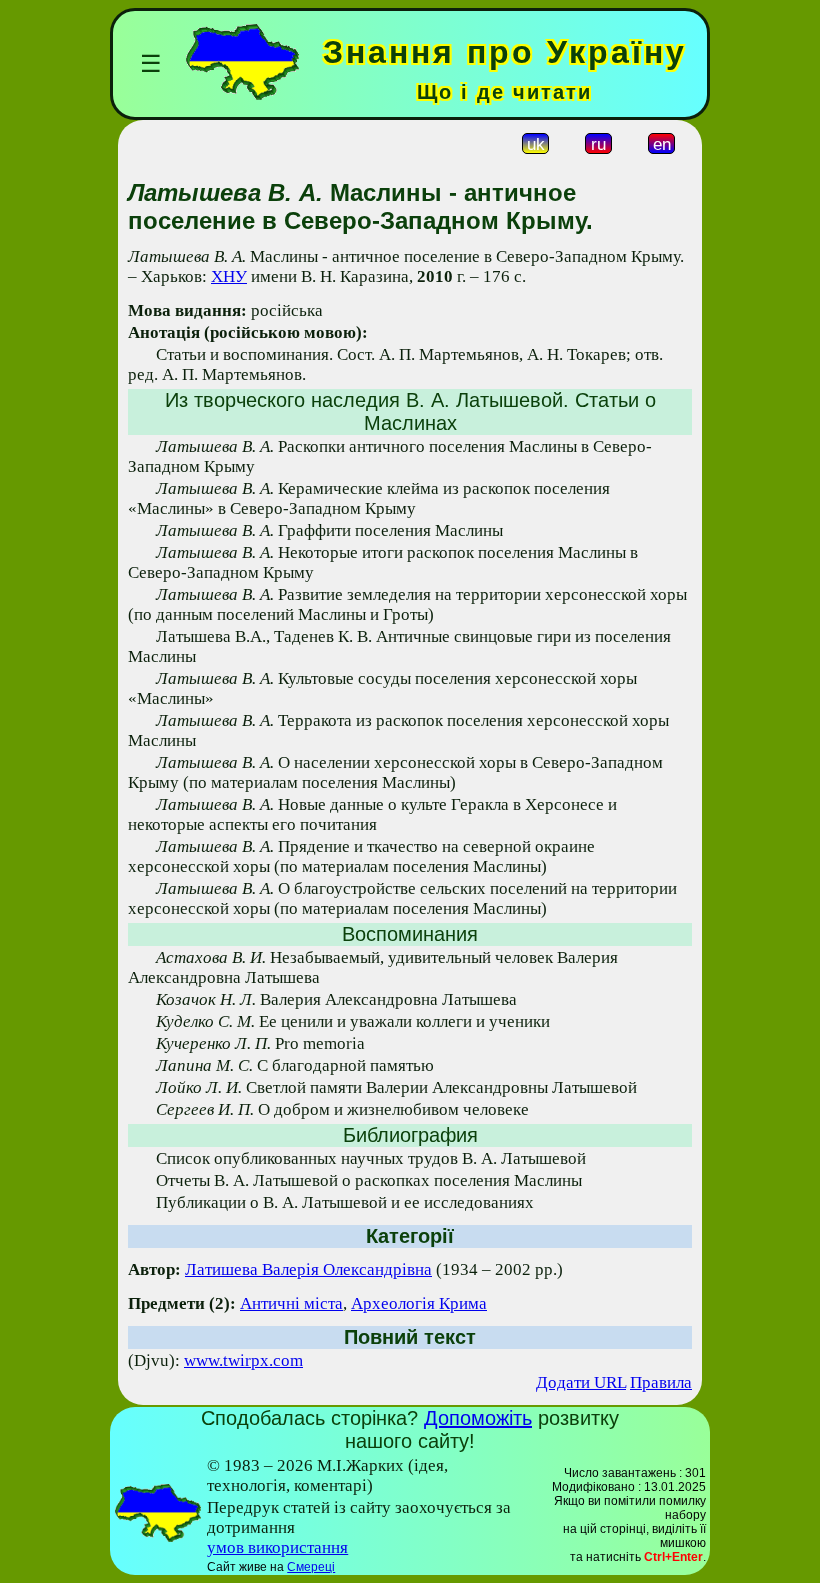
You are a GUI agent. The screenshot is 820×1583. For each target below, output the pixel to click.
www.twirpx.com (243, 1360)
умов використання (277, 1547)
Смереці (311, 1567)
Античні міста (291, 1303)
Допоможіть (478, 1418)
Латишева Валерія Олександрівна (308, 1269)
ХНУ (229, 276)
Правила (661, 1382)
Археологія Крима (419, 1303)
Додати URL (581, 1382)
